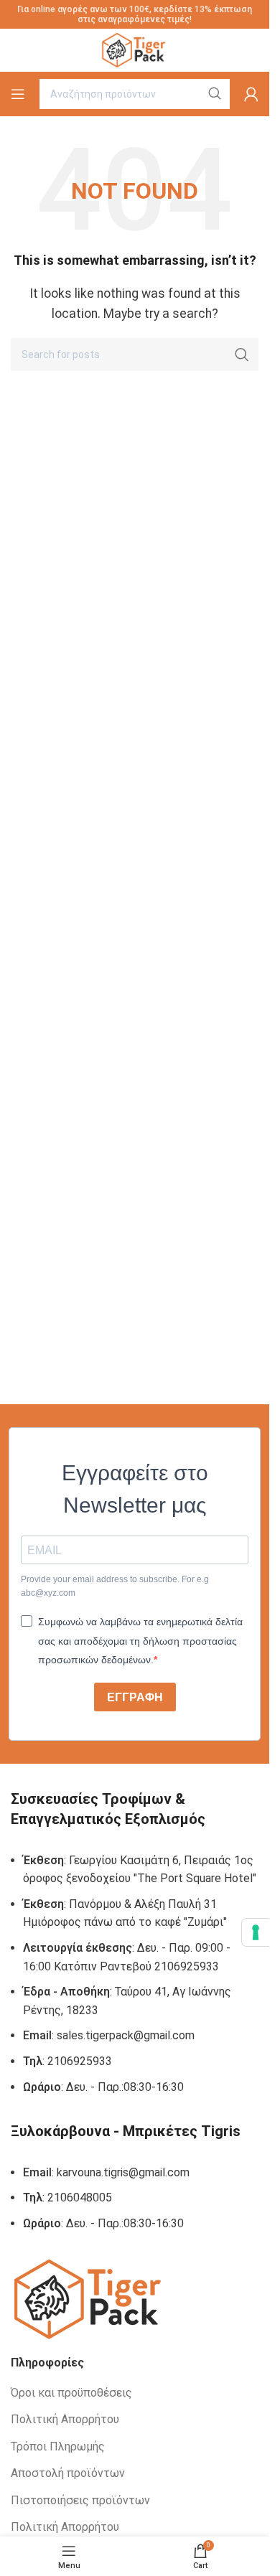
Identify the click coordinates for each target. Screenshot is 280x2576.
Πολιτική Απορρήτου (65, 2419)
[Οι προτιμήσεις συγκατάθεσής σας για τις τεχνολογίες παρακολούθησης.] (256, 1932)
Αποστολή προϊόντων (68, 2473)
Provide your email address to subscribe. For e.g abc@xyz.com (115, 1586)
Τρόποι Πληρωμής (58, 2446)
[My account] (251, 94)
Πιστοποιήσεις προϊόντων (80, 2500)
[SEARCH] (242, 354)
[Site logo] (135, 49)
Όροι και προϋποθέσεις (71, 2393)
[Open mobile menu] (18, 94)
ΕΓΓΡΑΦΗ (135, 1697)
